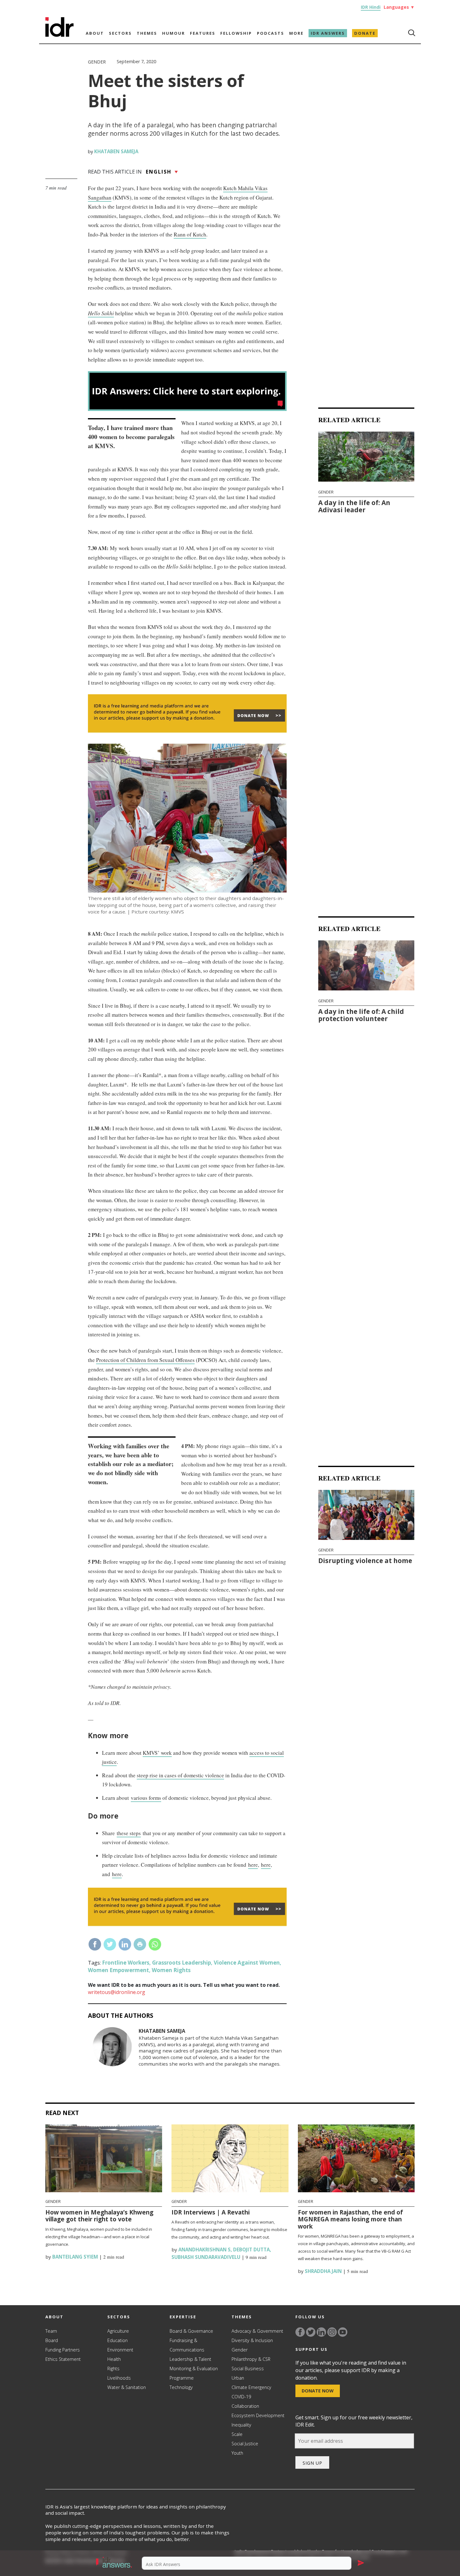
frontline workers (126, 1963)
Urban (238, 2378)
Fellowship (236, 33)
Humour (174, 33)
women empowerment (118, 1970)
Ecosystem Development (258, 2415)
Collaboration (245, 2406)
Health (114, 2359)
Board (52, 2340)
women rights (171, 1970)
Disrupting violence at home (365, 1561)
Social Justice (245, 2444)
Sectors (120, 33)
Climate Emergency (251, 2387)
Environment (120, 2350)
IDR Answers (328, 33)
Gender (97, 62)
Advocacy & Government (257, 2331)
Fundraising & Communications (187, 2345)
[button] (115, 2563)
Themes (147, 33)
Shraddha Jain (323, 2271)
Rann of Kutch (190, 234)
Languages (399, 7)
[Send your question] (361, 2563)
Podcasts (271, 33)
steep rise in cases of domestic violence (180, 1775)
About (95, 33)
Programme (182, 2378)
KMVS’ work (157, 1753)
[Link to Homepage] (59, 35)
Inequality (241, 2425)
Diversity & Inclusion (252, 2340)
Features (203, 33)
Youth (237, 2453)
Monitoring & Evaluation (194, 2369)
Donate (365, 33)
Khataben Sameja (116, 151)
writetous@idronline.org (117, 1992)
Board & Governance (191, 2331)
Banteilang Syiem (74, 2257)
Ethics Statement (63, 2359)
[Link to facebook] (300, 2332)
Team (51, 2331)
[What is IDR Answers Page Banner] (187, 409)
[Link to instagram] (332, 2332)
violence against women (247, 1963)
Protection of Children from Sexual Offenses (145, 1360)
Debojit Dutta (251, 2250)
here (253, 1865)
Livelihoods (119, 2378)
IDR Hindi (371, 7)
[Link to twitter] (311, 2332)
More (296, 33)
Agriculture (118, 2331)
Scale (237, 2434)
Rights (113, 2369)
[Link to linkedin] (321, 2332)
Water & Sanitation (127, 2387)
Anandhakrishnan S (204, 2250)
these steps (129, 1833)
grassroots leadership (181, 1963)
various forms (146, 1798)
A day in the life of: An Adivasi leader (354, 506)
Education (118, 2340)
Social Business (248, 2369)
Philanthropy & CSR (251, 2359)
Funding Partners (63, 2350)
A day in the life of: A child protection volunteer (361, 1015)
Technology (181, 2387)
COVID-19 (241, 2397)
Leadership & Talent (190, 2359)
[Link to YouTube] (343, 2332)
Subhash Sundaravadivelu (206, 2257)
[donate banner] (187, 732)
